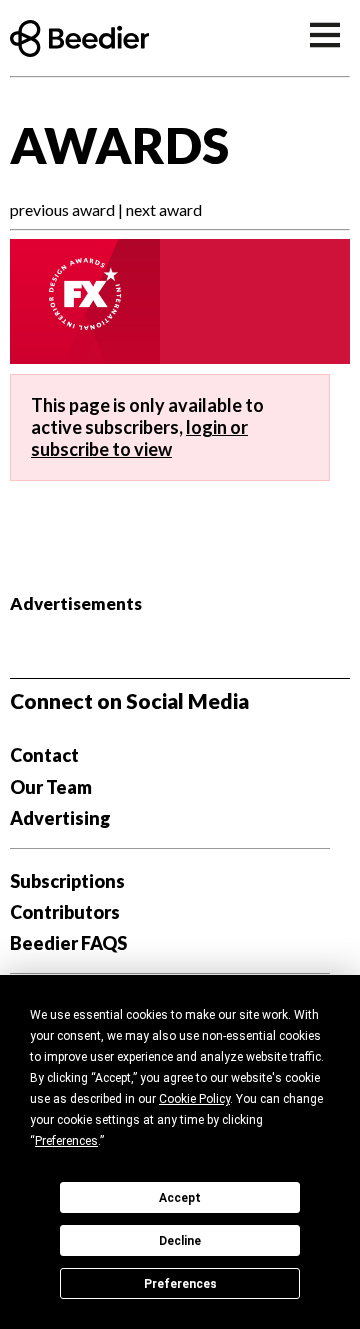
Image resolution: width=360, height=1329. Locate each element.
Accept (180, 1198)
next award (164, 209)
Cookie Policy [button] (194, 1099)
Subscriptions (67, 881)
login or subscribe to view (139, 438)
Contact (44, 755)
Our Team (51, 787)
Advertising (60, 818)
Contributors (65, 912)
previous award (62, 209)
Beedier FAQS (68, 943)
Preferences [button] (66, 1141)
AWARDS (119, 145)
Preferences (180, 1284)
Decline (180, 1241)
